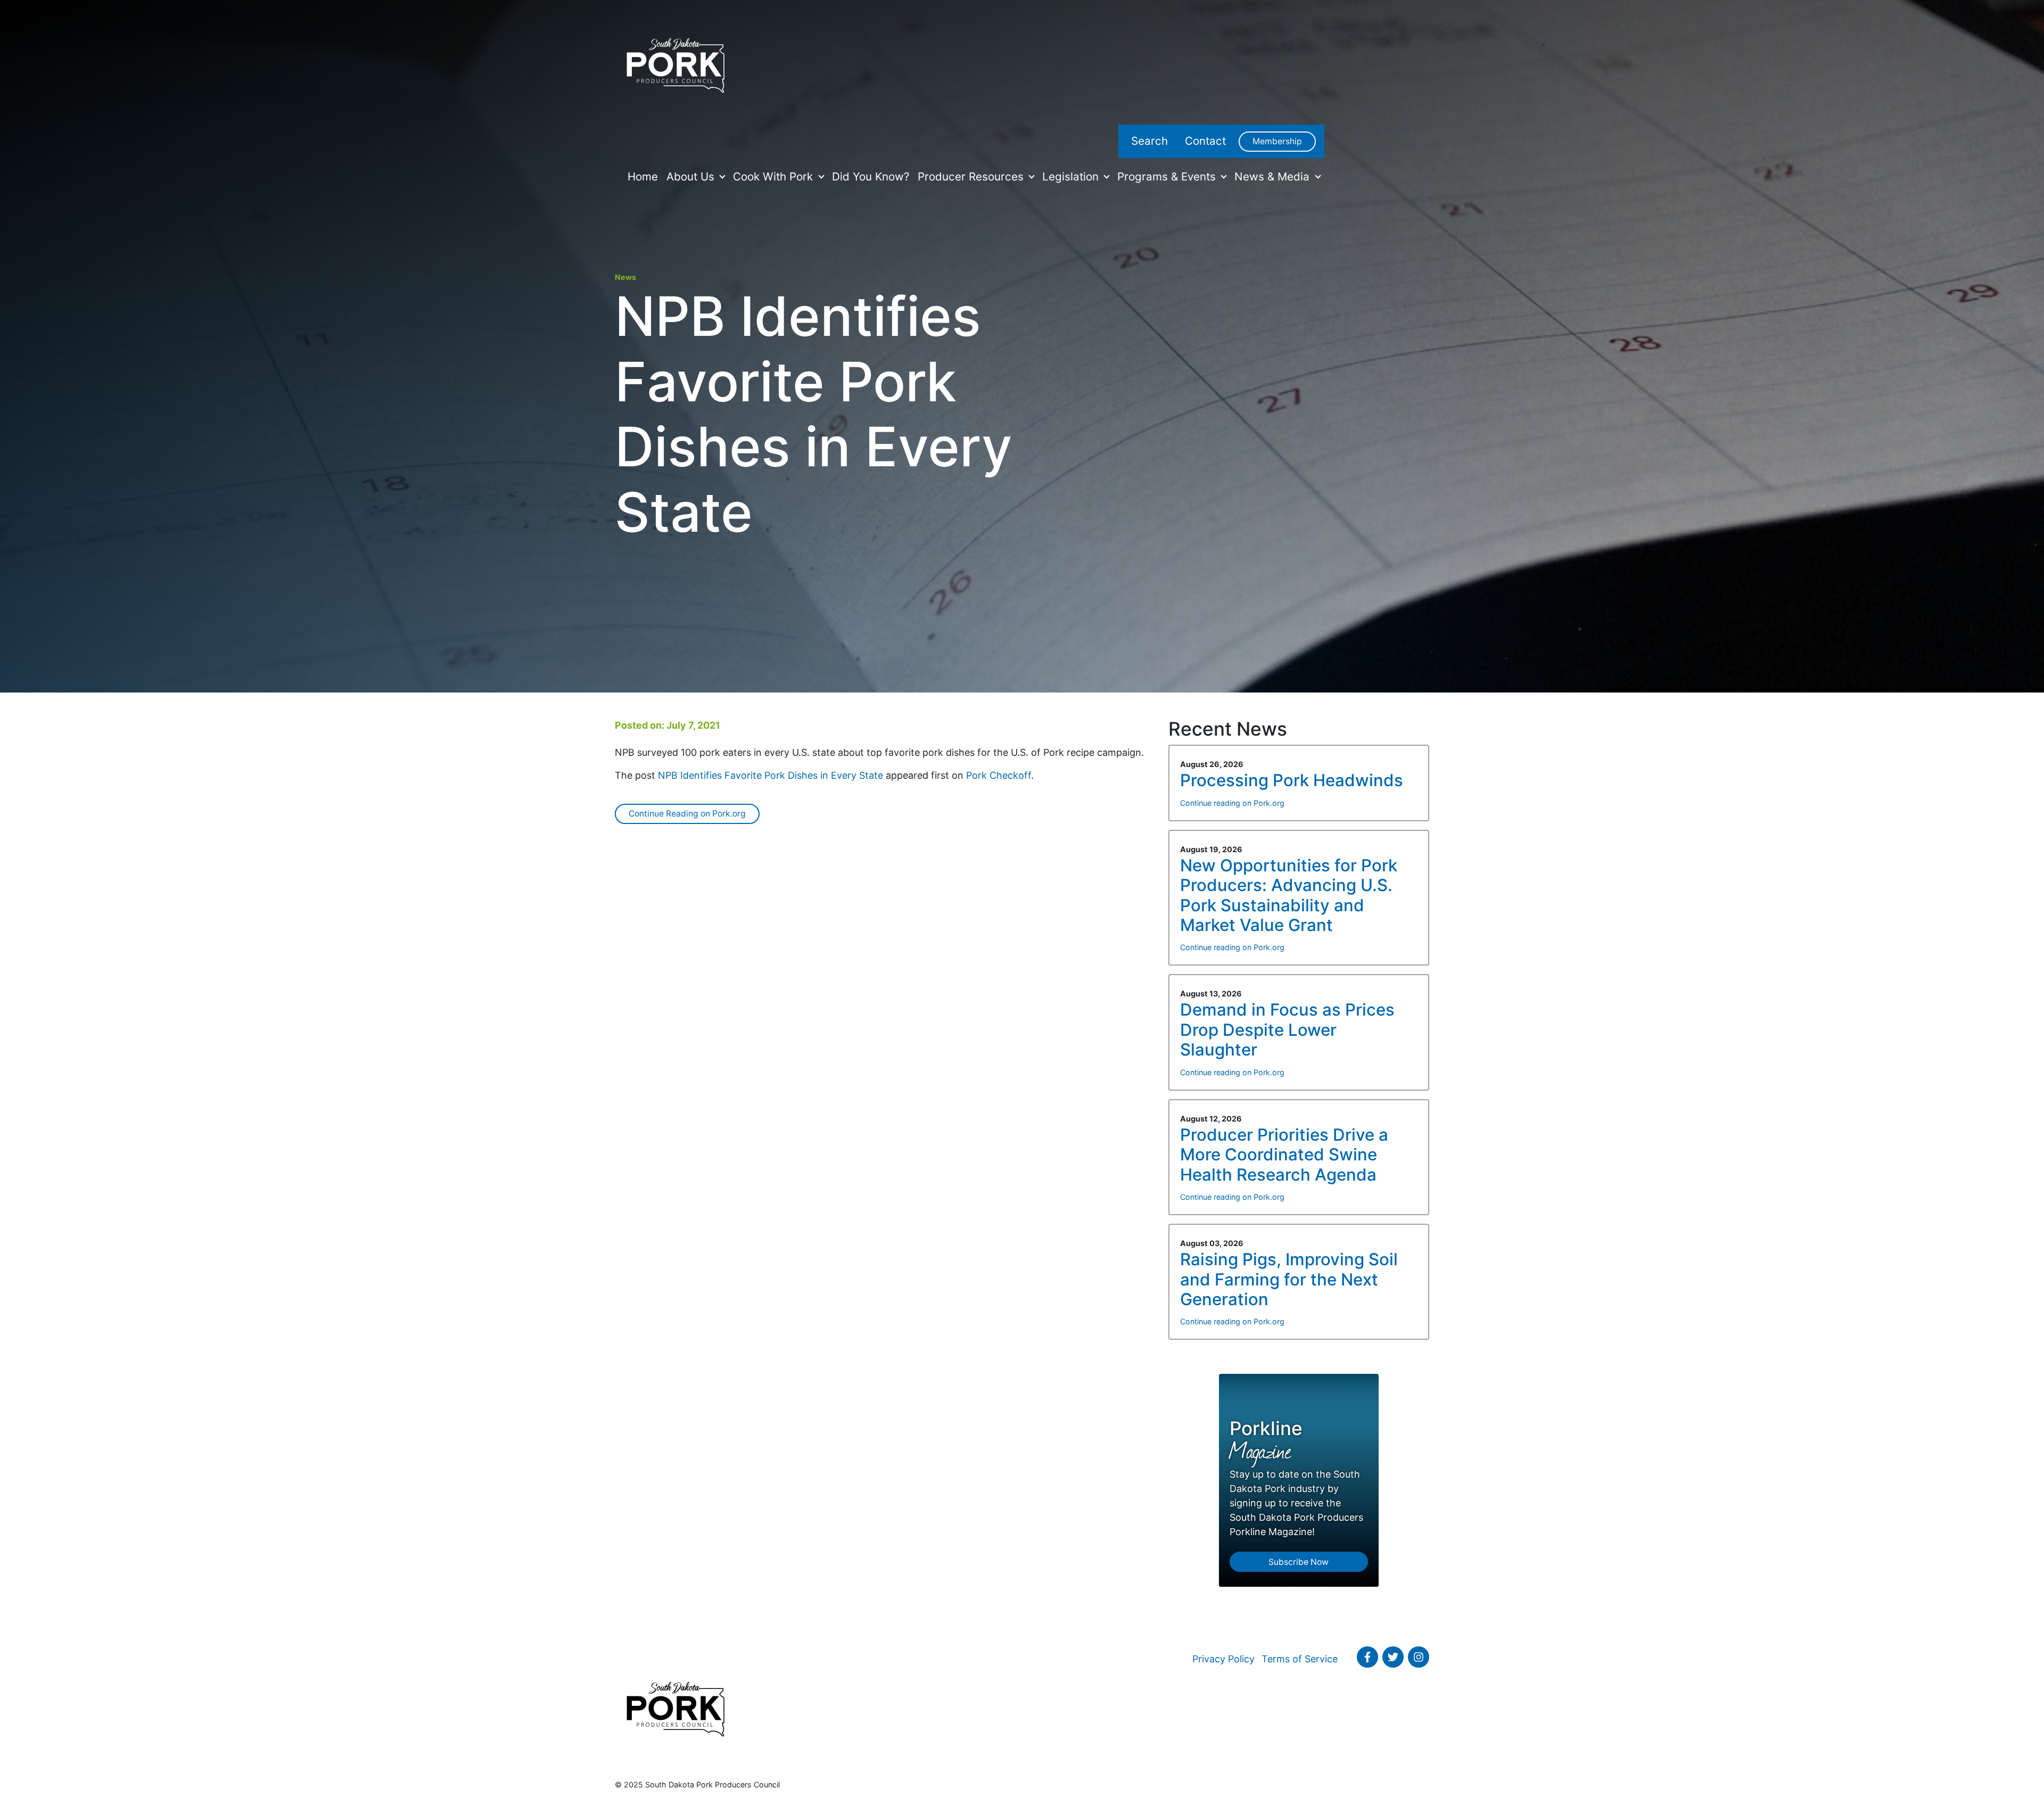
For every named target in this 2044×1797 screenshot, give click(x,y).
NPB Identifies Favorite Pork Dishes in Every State (770, 775)
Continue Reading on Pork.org (687, 814)
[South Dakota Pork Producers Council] (675, 62)
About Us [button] (692, 176)
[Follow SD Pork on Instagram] (1419, 1657)
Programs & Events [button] (1168, 176)
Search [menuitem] (1149, 141)
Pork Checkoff (999, 775)
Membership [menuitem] (1277, 141)
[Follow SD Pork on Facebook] (1367, 1657)
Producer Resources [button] (972, 176)
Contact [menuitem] (1205, 141)
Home (643, 176)
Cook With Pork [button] (774, 176)
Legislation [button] (1072, 176)
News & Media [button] (1274, 176)
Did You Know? (871, 176)
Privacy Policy (1223, 1659)
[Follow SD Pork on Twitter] (1393, 1657)
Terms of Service (1300, 1659)
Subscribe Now (1299, 1562)
